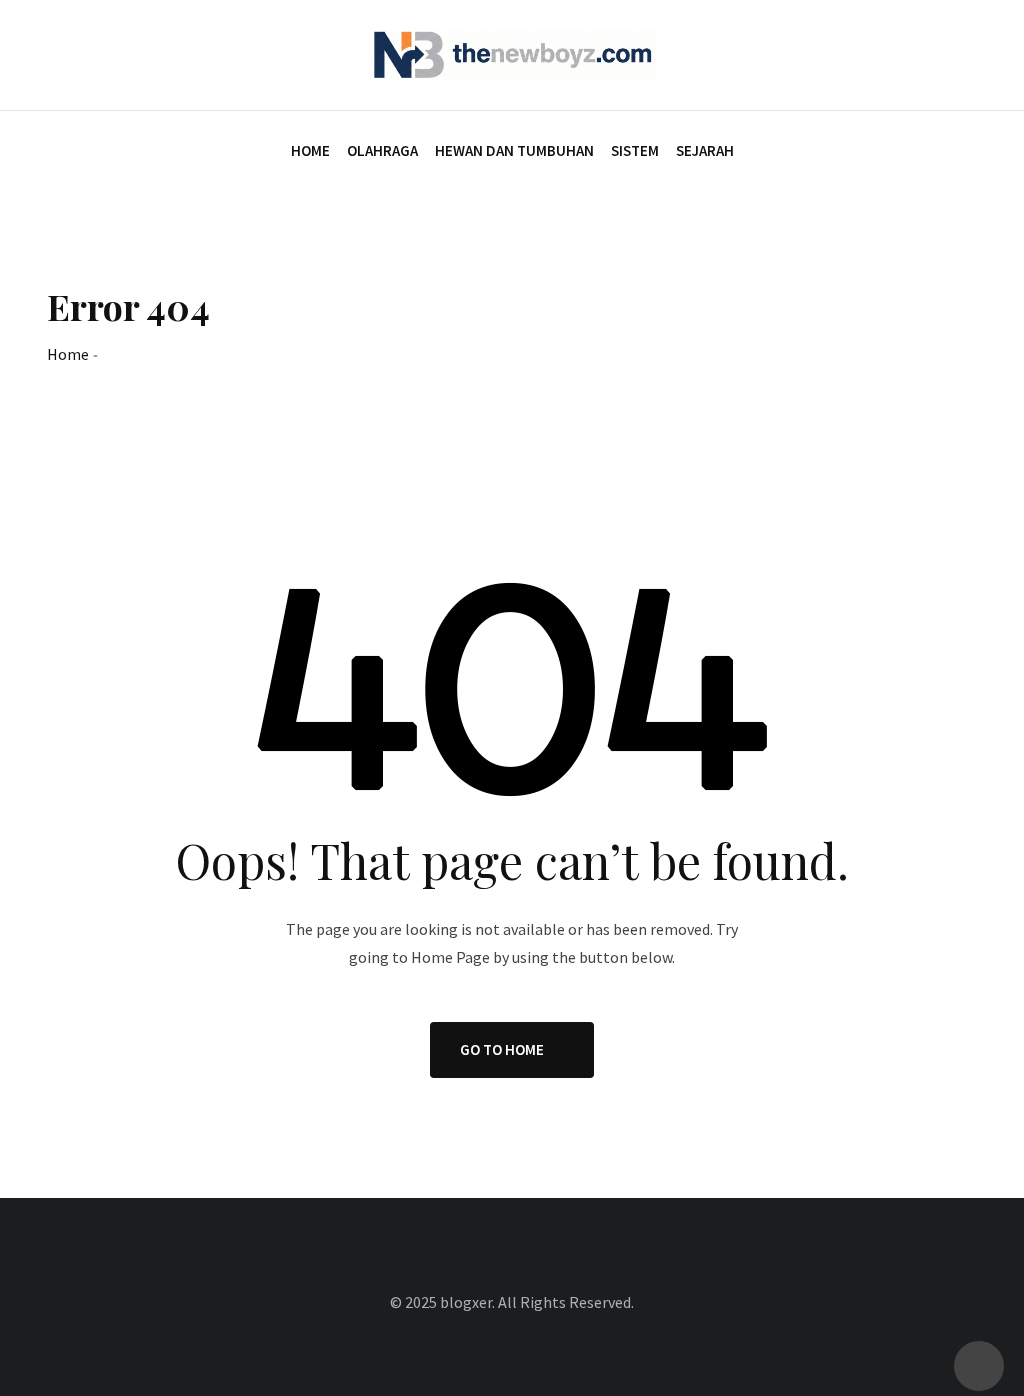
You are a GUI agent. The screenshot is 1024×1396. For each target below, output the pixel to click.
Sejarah (705, 150)
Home (310, 150)
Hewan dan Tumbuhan (514, 150)
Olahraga (382, 150)
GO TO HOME (502, 1049)
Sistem (635, 150)
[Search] (968, 53)
